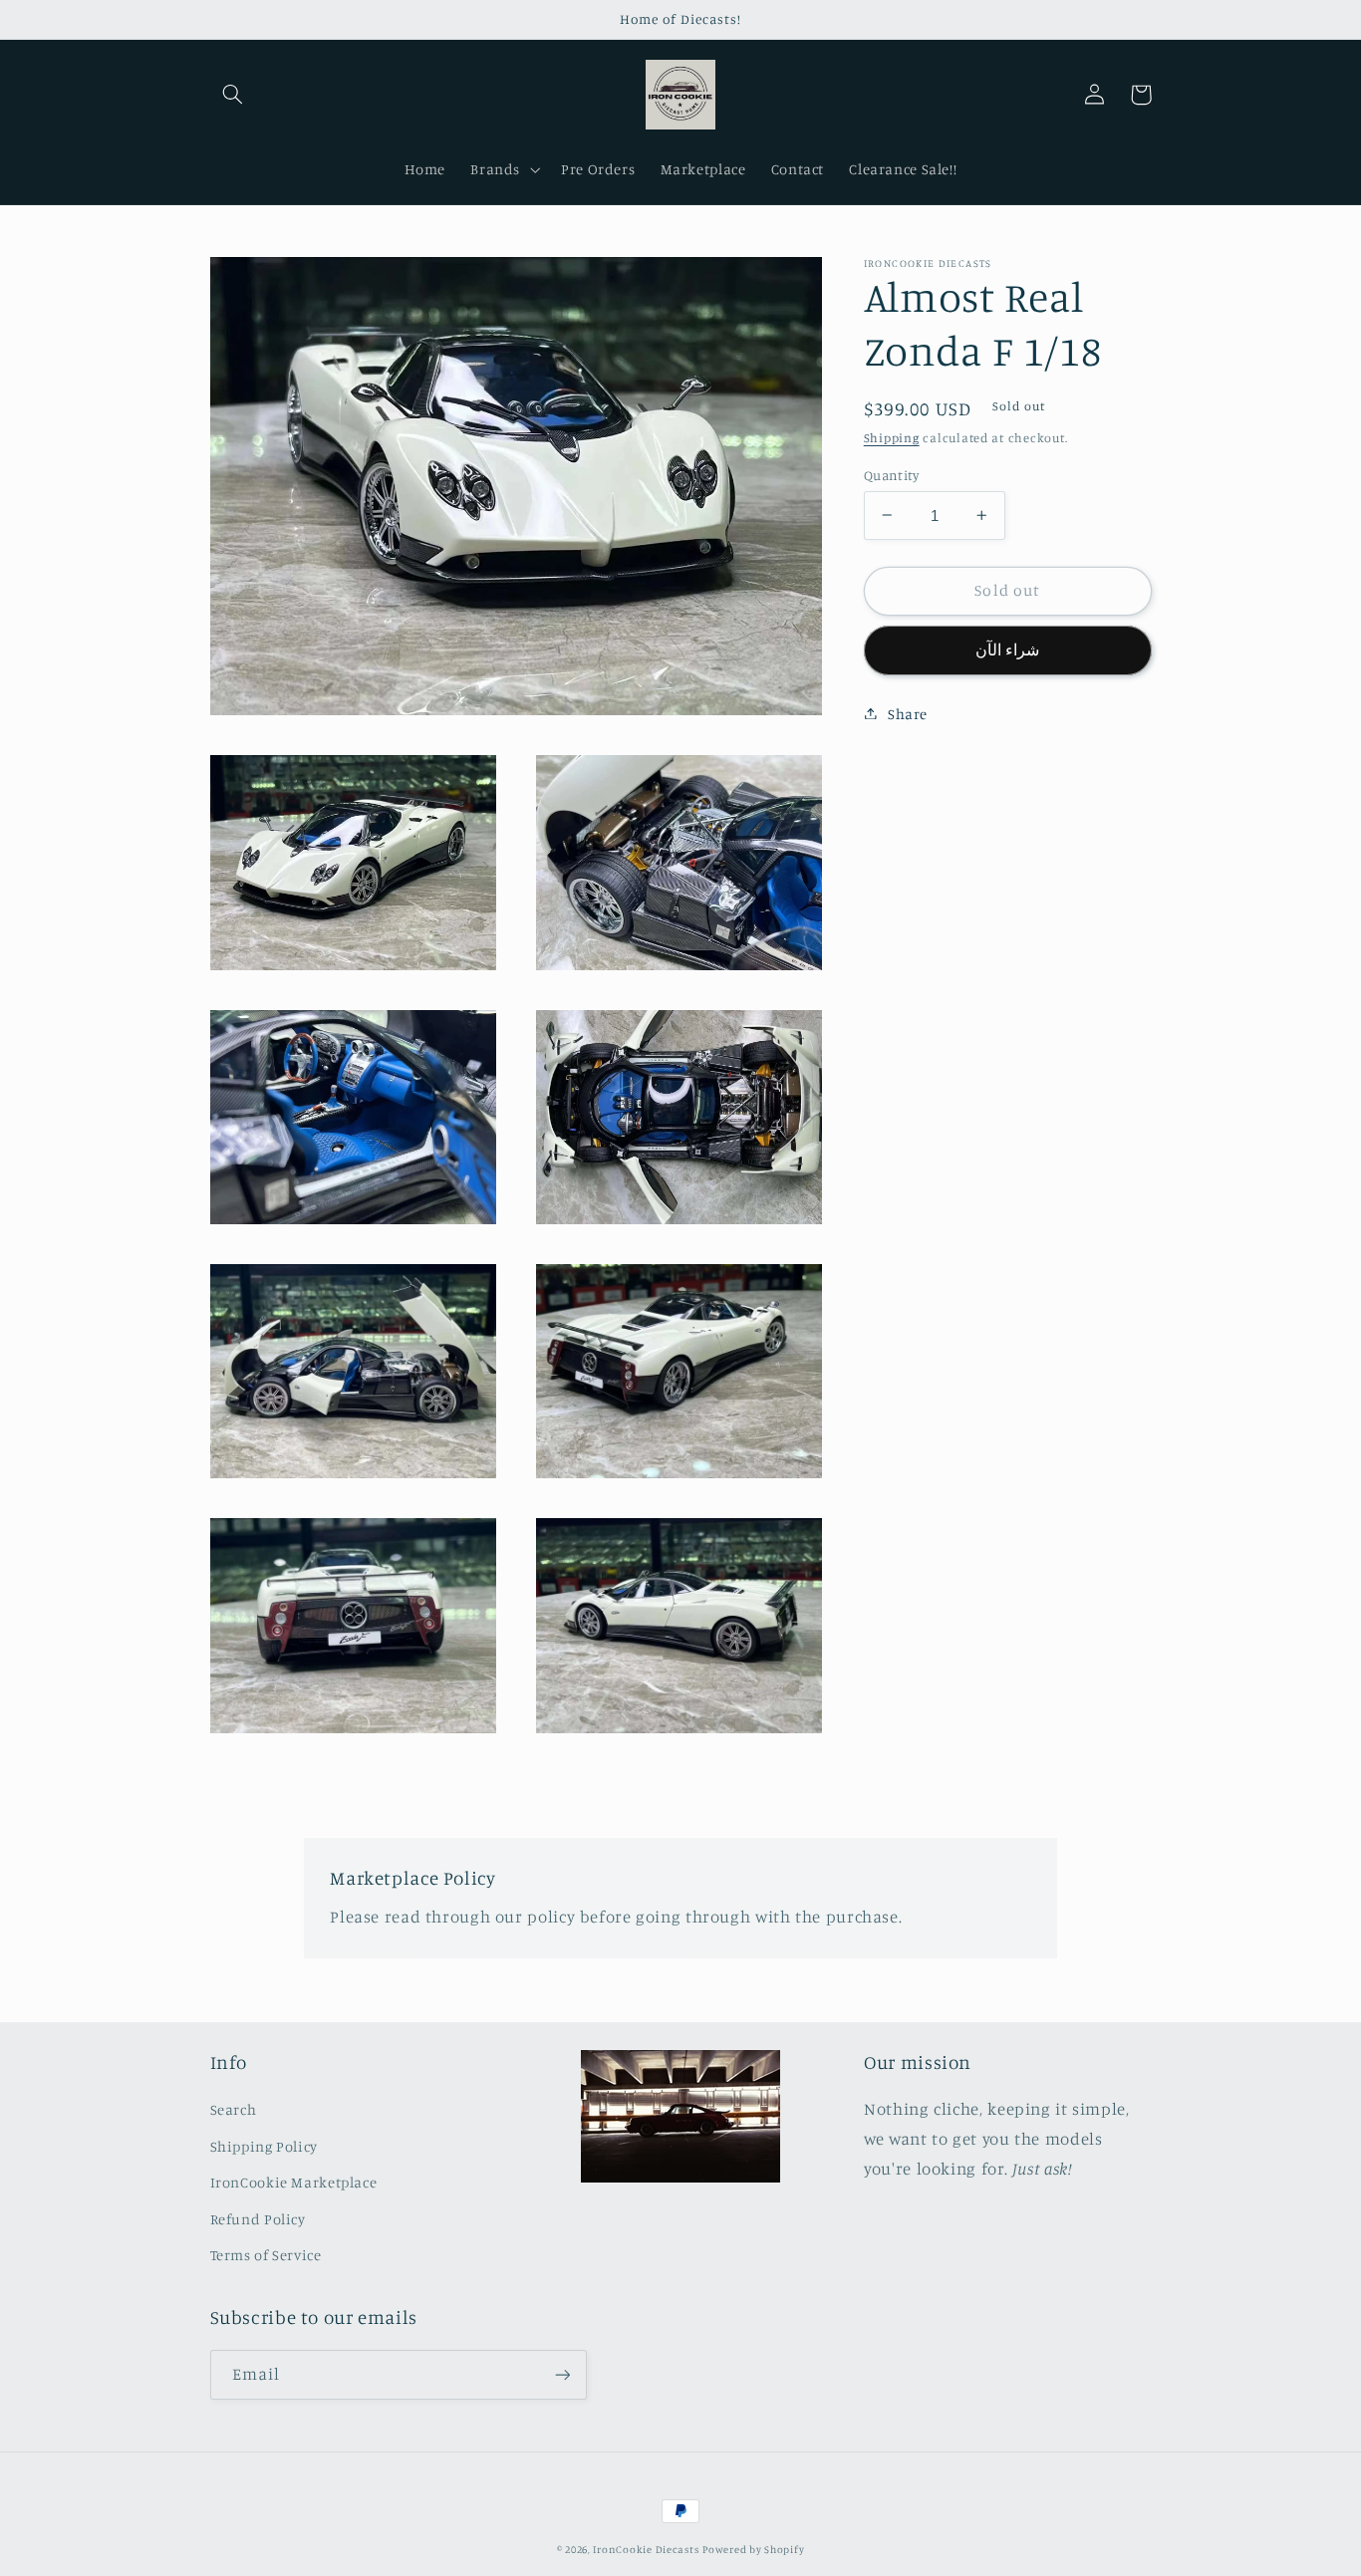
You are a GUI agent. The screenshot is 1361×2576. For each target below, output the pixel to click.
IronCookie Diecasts (646, 2549)
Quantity (891, 474)
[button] (233, 95)
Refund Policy (258, 2219)
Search (234, 2109)
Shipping (892, 437)
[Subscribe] (562, 2374)
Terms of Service (266, 2255)
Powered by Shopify (753, 2549)
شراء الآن (1007, 649)
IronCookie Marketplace (294, 2182)
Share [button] (908, 713)
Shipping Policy (264, 2146)
